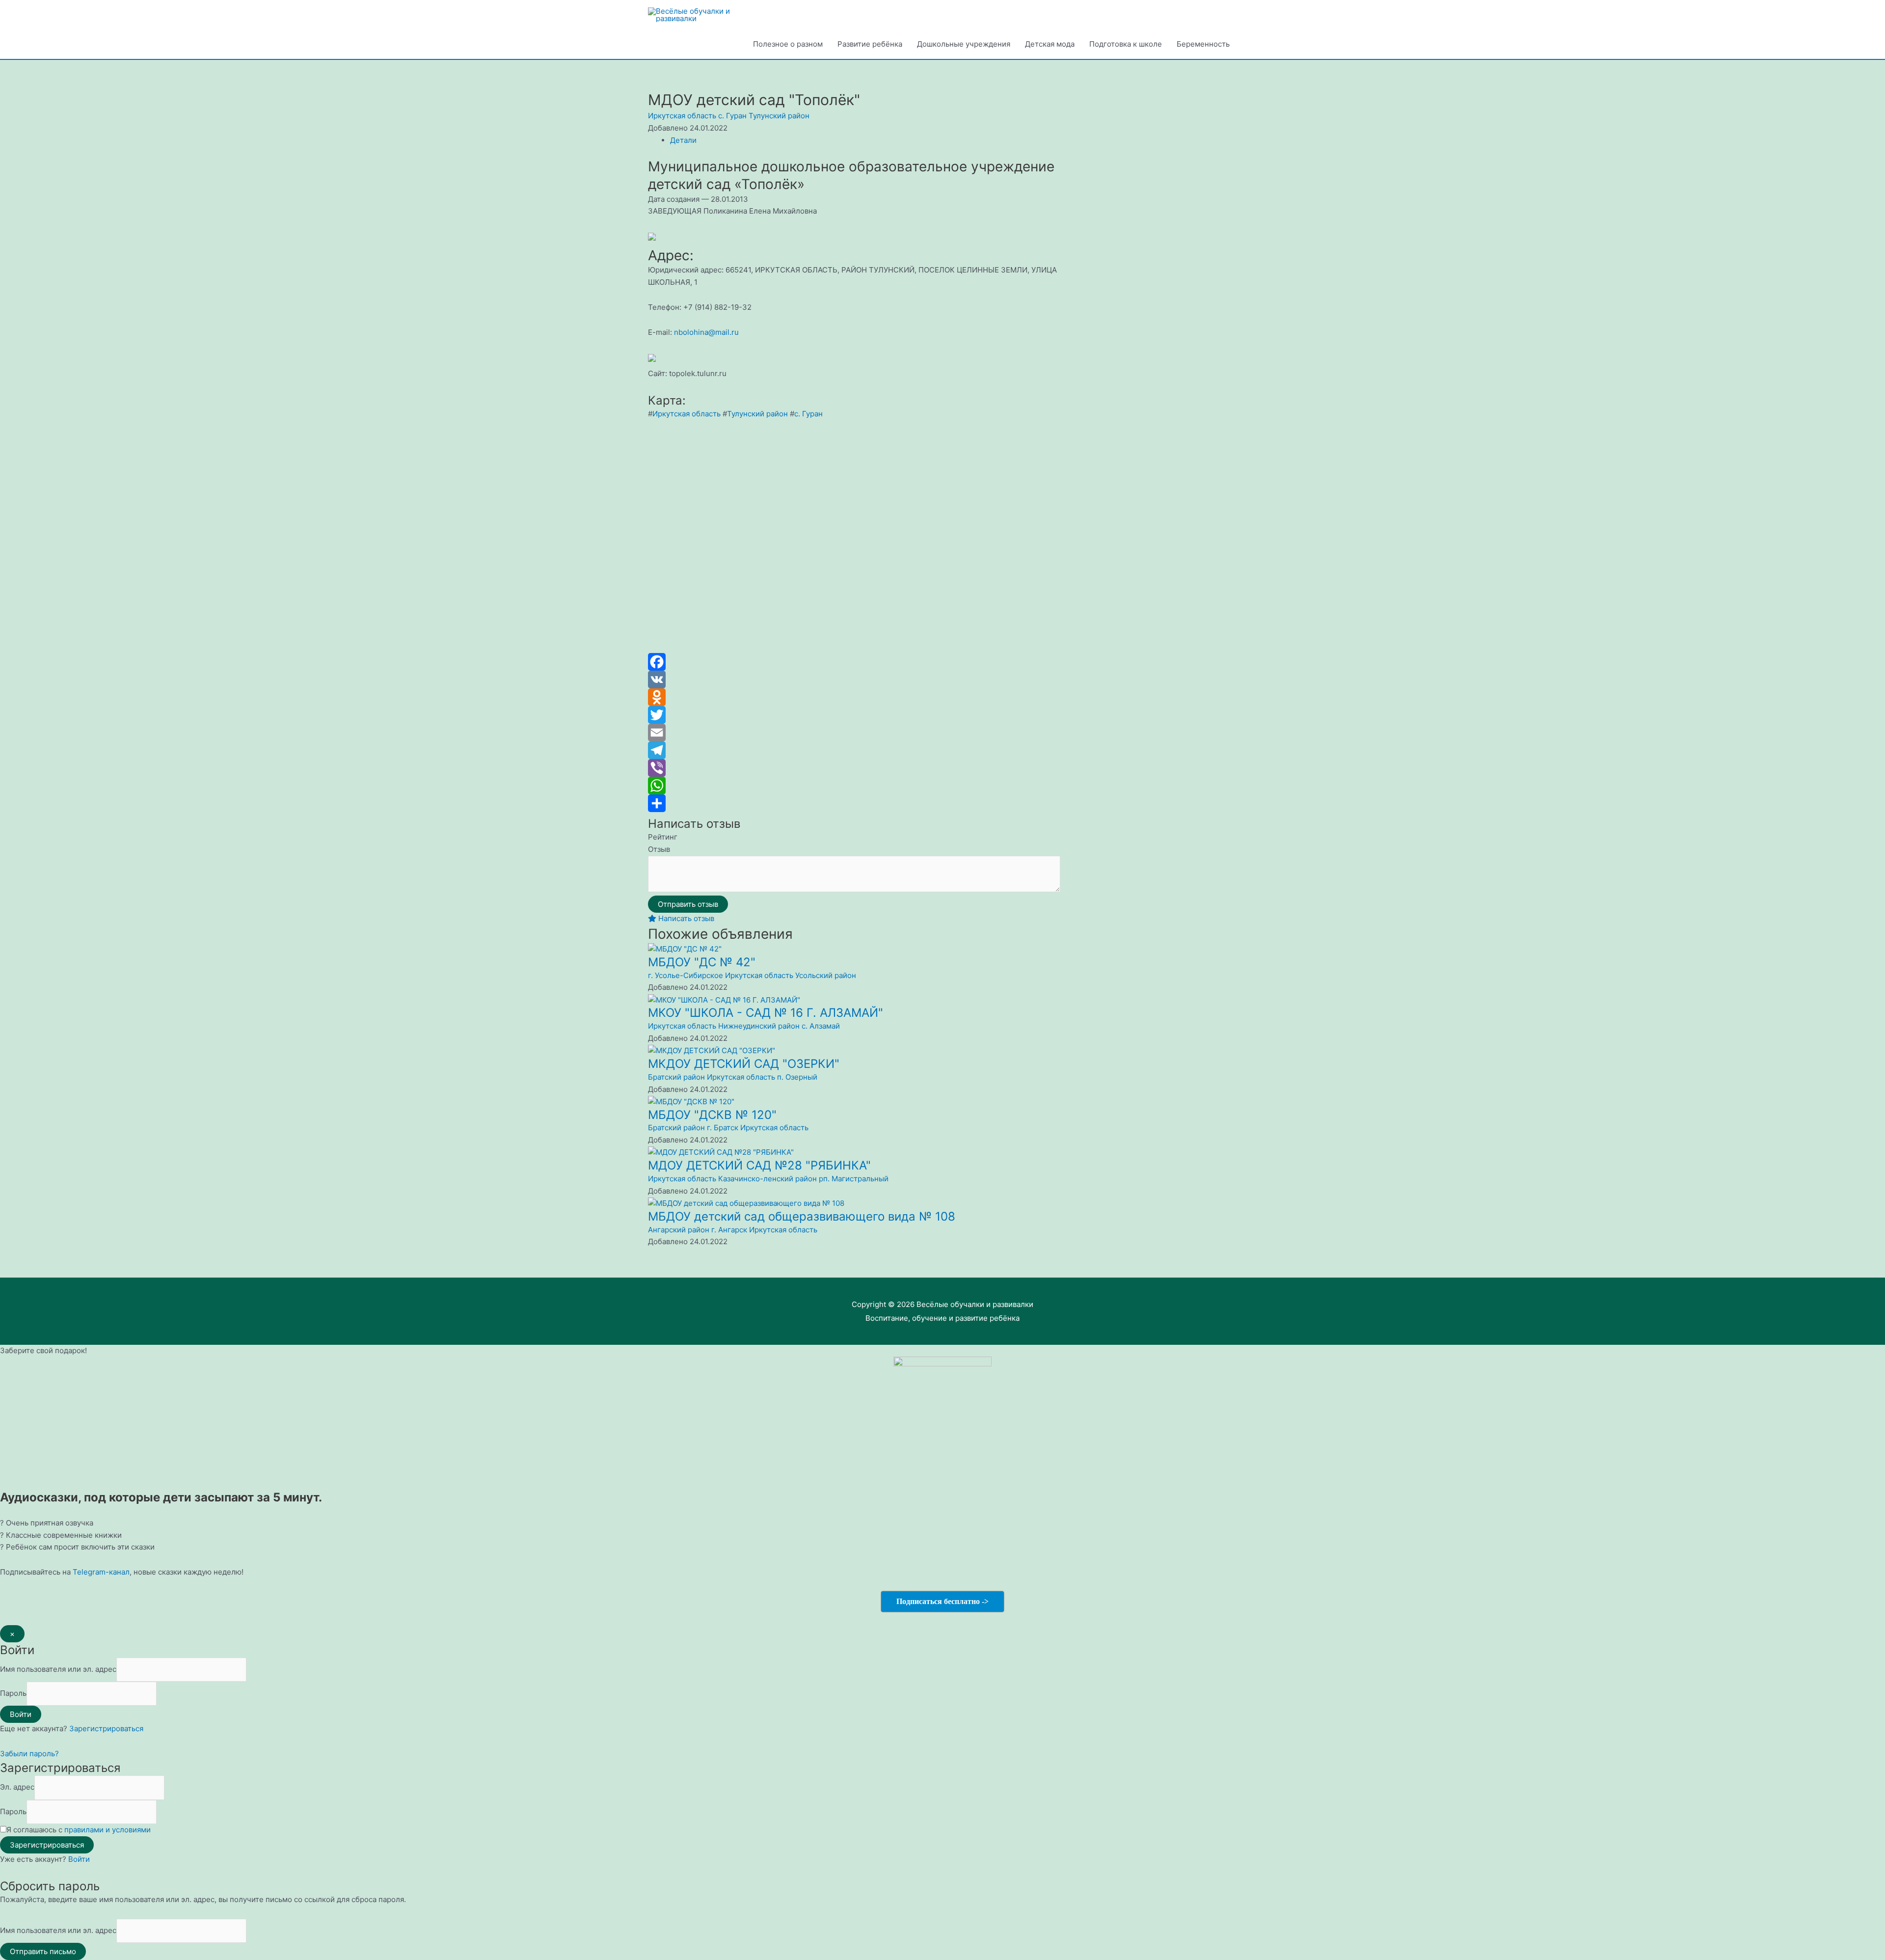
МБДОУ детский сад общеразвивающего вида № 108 (802, 1216)
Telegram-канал (101, 1572)
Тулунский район (779, 116)
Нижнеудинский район (759, 1026)
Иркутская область (682, 116)
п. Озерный (797, 1077)
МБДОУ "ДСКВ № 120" (712, 1115)
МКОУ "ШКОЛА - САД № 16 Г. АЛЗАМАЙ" (766, 1013)
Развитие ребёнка (870, 44)
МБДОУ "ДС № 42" (702, 962)
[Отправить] (854, 803)
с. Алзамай (821, 1026)
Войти (79, 1859)
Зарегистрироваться (106, 1729)
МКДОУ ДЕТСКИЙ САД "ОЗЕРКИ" (744, 1064)
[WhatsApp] (854, 786)
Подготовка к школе (1126, 44)
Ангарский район (679, 1230)
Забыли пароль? (29, 1754)
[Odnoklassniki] (854, 697)
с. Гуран (732, 116)
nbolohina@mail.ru (706, 332)
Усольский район (826, 975)
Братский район (676, 1077)
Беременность (1203, 44)
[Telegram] (854, 750)
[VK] (854, 680)
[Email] (854, 733)
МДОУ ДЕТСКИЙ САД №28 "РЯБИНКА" (759, 1165)
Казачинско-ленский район (767, 1179)
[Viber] (854, 768)
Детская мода (1050, 44)
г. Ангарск (729, 1230)
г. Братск (723, 1128)
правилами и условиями (108, 1830)
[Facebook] (854, 662)
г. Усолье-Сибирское (686, 975)
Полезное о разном (788, 44)
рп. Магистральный (854, 1179)
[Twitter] (854, 715)
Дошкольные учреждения (964, 44)
